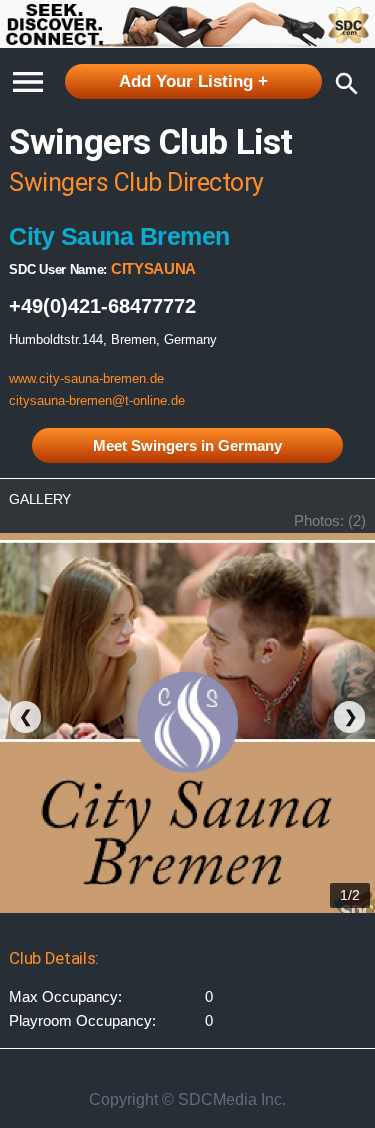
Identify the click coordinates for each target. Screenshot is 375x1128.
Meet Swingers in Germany (187, 445)
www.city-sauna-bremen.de (86, 378)
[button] (28, 76)
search (342, 84)
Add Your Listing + (193, 81)
